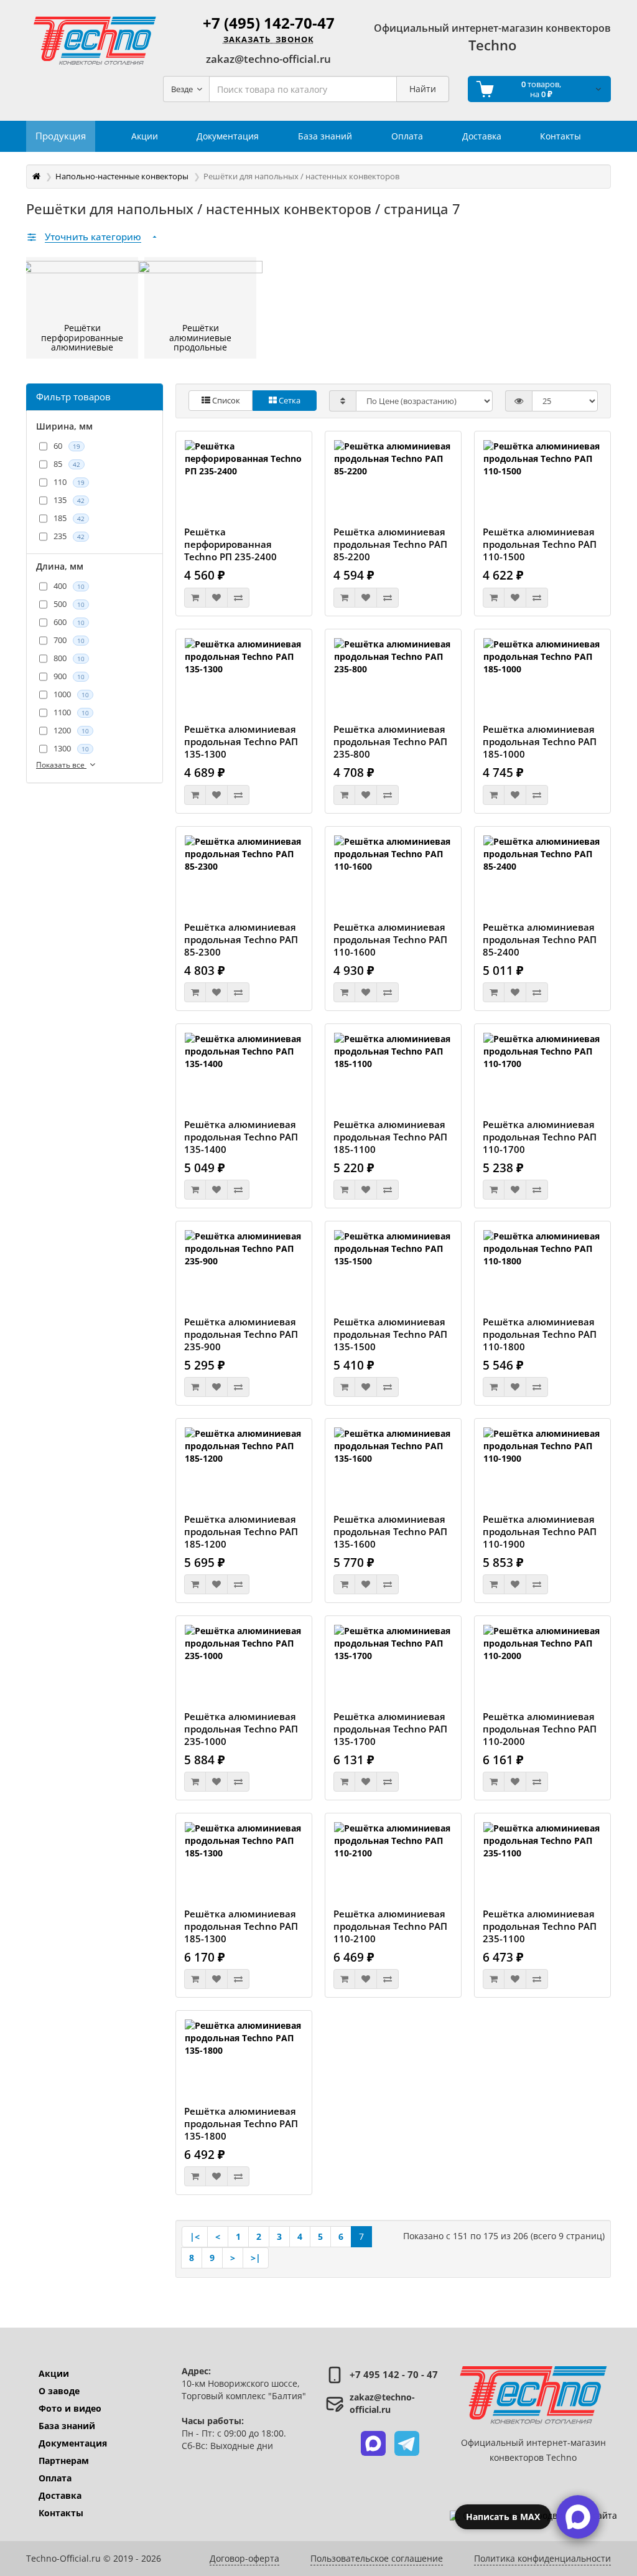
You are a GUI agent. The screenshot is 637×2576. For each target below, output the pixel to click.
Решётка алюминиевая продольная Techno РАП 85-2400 (540, 939)
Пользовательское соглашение (377, 2558)
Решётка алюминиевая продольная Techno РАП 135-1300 (241, 741)
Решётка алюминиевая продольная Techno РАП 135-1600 (390, 1531)
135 (69, 500)
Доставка (60, 2495)
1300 (71, 748)
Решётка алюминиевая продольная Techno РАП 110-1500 (540, 544)
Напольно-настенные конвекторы (122, 176)
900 (69, 676)
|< (195, 2236)
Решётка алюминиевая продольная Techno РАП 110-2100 (390, 1926)
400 (69, 586)
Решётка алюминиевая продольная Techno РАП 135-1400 (241, 1137)
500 (69, 604)
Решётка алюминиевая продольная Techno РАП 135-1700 (390, 1729)
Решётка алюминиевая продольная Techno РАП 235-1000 (241, 1729)
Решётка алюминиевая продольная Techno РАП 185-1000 (540, 741)
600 (69, 622)
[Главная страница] (36, 176)
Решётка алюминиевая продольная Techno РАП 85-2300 (241, 939)
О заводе (59, 2391)
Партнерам (64, 2461)
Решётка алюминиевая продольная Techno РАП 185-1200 (241, 1531)
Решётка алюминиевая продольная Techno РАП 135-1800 (241, 2123)
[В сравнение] (238, 598)
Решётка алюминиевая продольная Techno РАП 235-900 (241, 1334)
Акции (54, 2373)
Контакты (61, 2513)
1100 (71, 712)
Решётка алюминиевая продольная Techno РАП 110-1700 (540, 1137)
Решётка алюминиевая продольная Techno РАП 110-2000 (540, 1729)
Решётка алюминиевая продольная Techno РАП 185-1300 (241, 1926)
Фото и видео (70, 2408)
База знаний (67, 2426)
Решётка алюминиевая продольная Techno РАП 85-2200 (390, 544)
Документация (73, 2443)
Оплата (55, 2478)
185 (69, 518)
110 (69, 482)
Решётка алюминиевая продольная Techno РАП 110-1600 (390, 939)
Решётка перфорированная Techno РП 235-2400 (230, 544)
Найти (423, 89)
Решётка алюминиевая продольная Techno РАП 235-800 (390, 741)
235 (69, 536)
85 (67, 464)
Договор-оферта (244, 2558)
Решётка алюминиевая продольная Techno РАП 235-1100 (540, 1926)
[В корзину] (195, 598)
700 (69, 640)
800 (69, 658)
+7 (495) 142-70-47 (269, 23)
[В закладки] (216, 598)
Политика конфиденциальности (542, 2558)
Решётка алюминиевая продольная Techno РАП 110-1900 (540, 1531)
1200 (71, 730)
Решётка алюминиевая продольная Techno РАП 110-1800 (540, 1334)
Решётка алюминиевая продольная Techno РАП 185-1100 (390, 1137)
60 (67, 446)
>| (256, 2258)
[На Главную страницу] (95, 40)
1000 (71, 694)
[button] (373, 2443)
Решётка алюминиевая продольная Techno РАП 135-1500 (390, 1334)
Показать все (61, 765)
